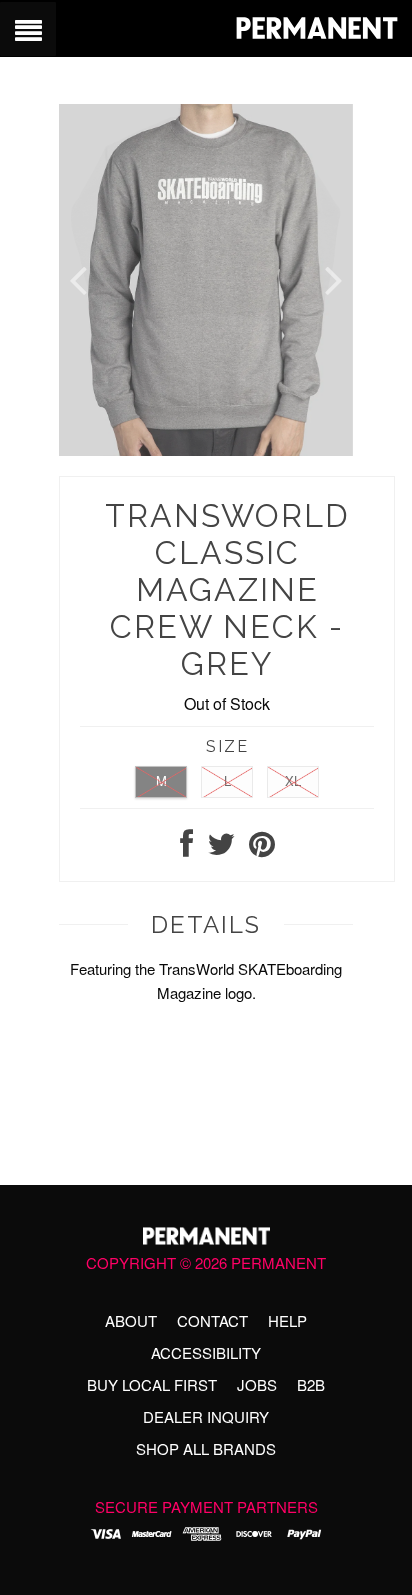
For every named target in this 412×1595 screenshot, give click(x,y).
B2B (311, 1384)
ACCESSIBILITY (206, 1352)
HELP (287, 1320)
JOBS (257, 1384)
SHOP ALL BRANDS (206, 1448)
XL (293, 780)
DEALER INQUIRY (206, 1416)
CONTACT (212, 1320)
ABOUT (131, 1320)
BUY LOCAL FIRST (152, 1384)
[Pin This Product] (262, 848)
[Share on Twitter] (221, 848)
